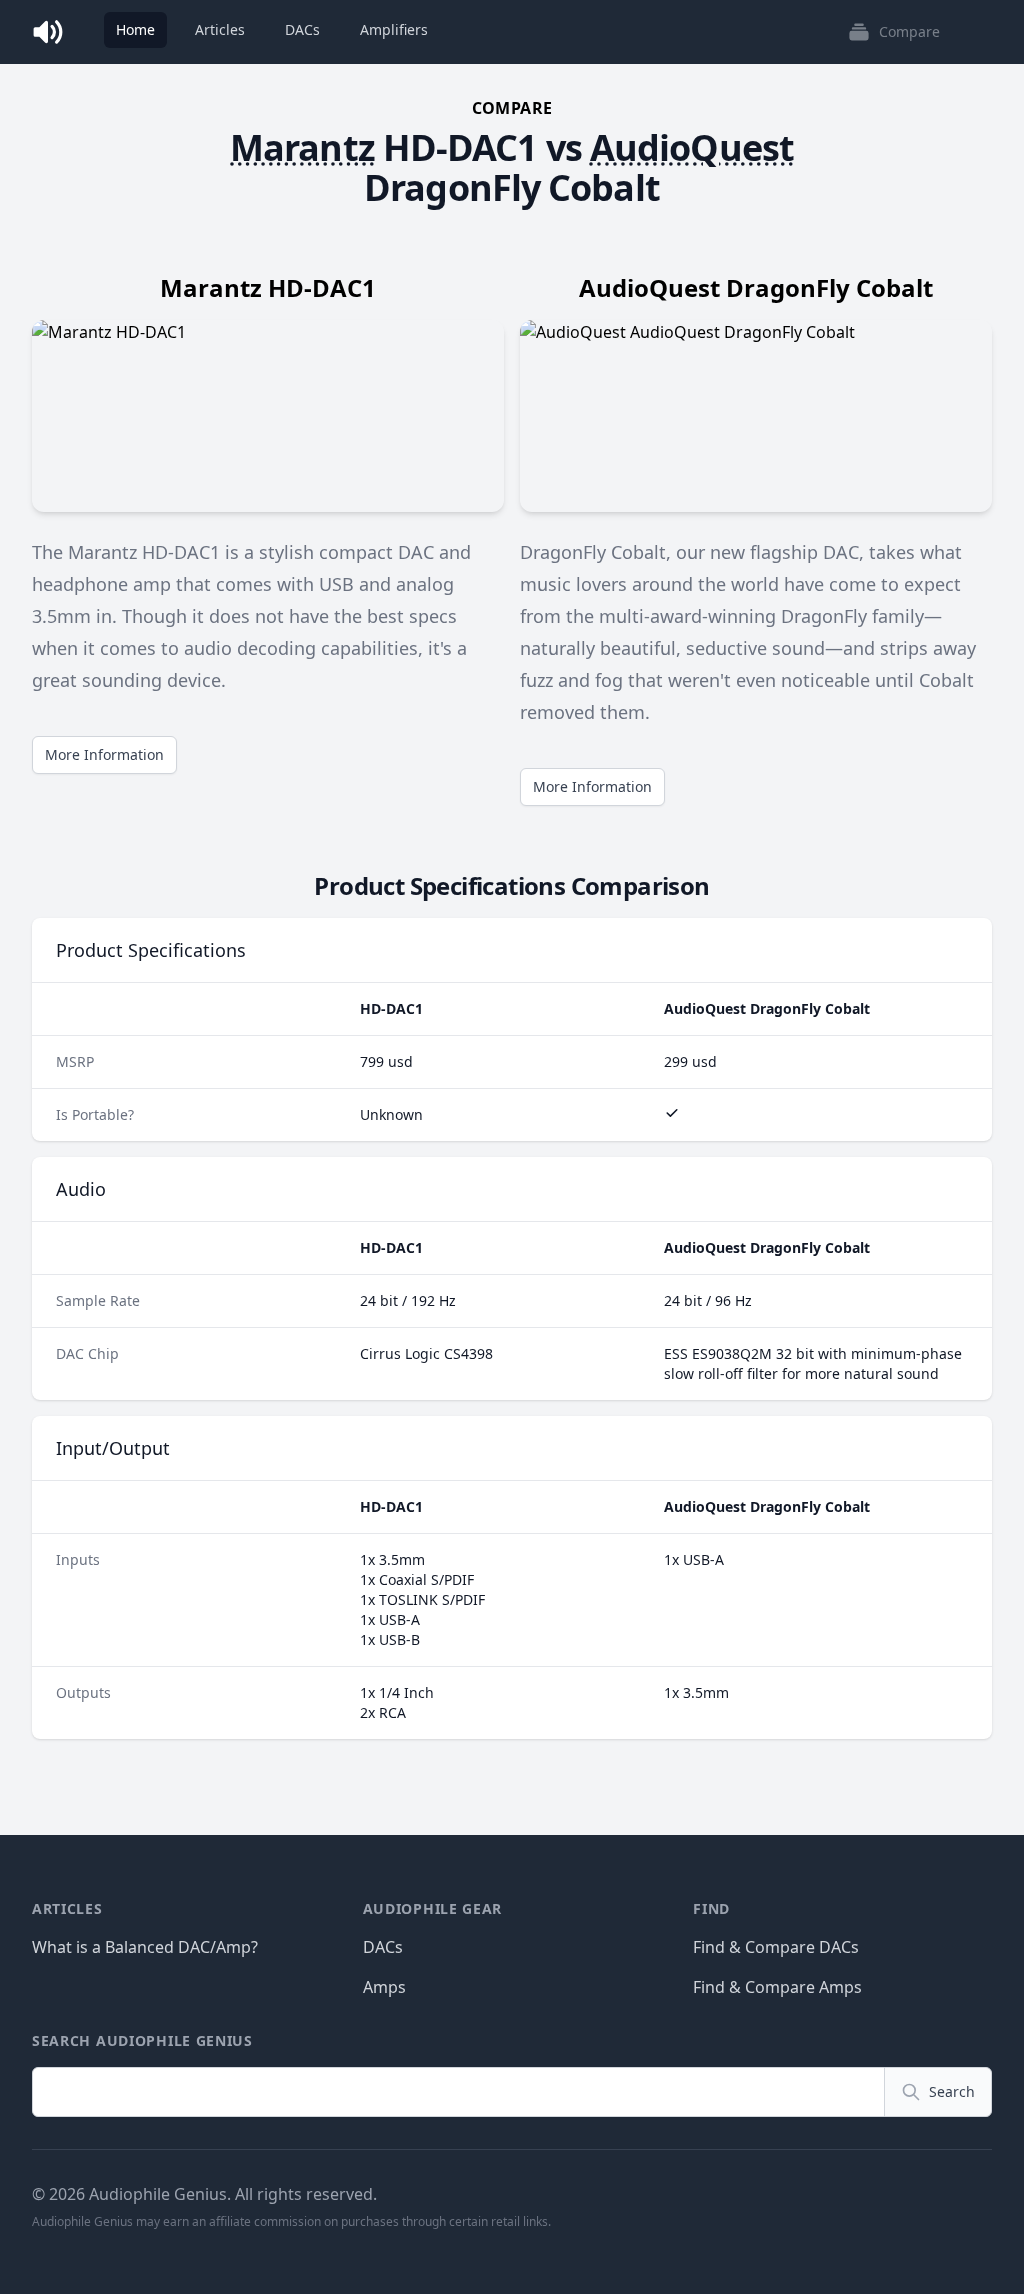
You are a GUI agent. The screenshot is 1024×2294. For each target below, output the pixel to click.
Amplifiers (394, 29)
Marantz (302, 147)
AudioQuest (692, 147)
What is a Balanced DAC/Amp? (145, 1947)
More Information (104, 754)
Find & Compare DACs (776, 1947)
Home (135, 29)
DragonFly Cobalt (512, 187)
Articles (220, 29)
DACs (302, 29)
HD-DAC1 (460, 147)
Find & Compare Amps (777, 1987)
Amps (384, 1987)
